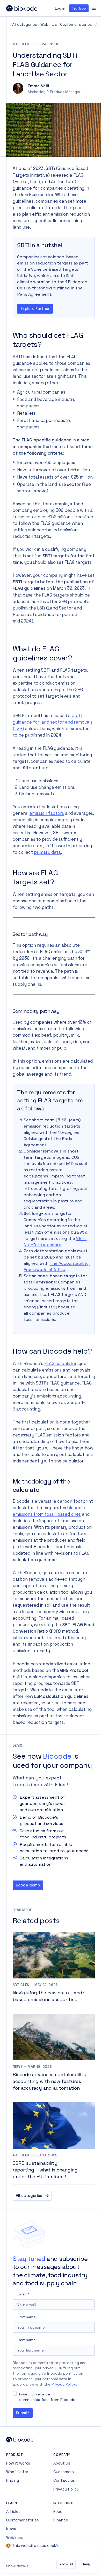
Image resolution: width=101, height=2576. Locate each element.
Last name (26, 2340)
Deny (86, 2564)
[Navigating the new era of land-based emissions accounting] (54, 1970)
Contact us (64, 2480)
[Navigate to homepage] (28, 8)
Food (58, 2511)
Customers (64, 2472)
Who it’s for (17, 2472)
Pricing (13, 2480)
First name (26, 2317)
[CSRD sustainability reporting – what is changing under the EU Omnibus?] (54, 2143)
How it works (18, 2463)
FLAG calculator (60, 1364)
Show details (17, 2566)
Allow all (66, 2564)
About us (62, 2463)
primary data (47, 852)
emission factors (47, 813)
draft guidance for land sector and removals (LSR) (53, 722)
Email (21, 2294)
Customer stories (76, 24)
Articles (13, 2511)
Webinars (49, 24)
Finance (61, 2520)
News (11, 2529)
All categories (25, 24)
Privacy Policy (64, 2384)
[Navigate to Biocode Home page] (51, 2440)
